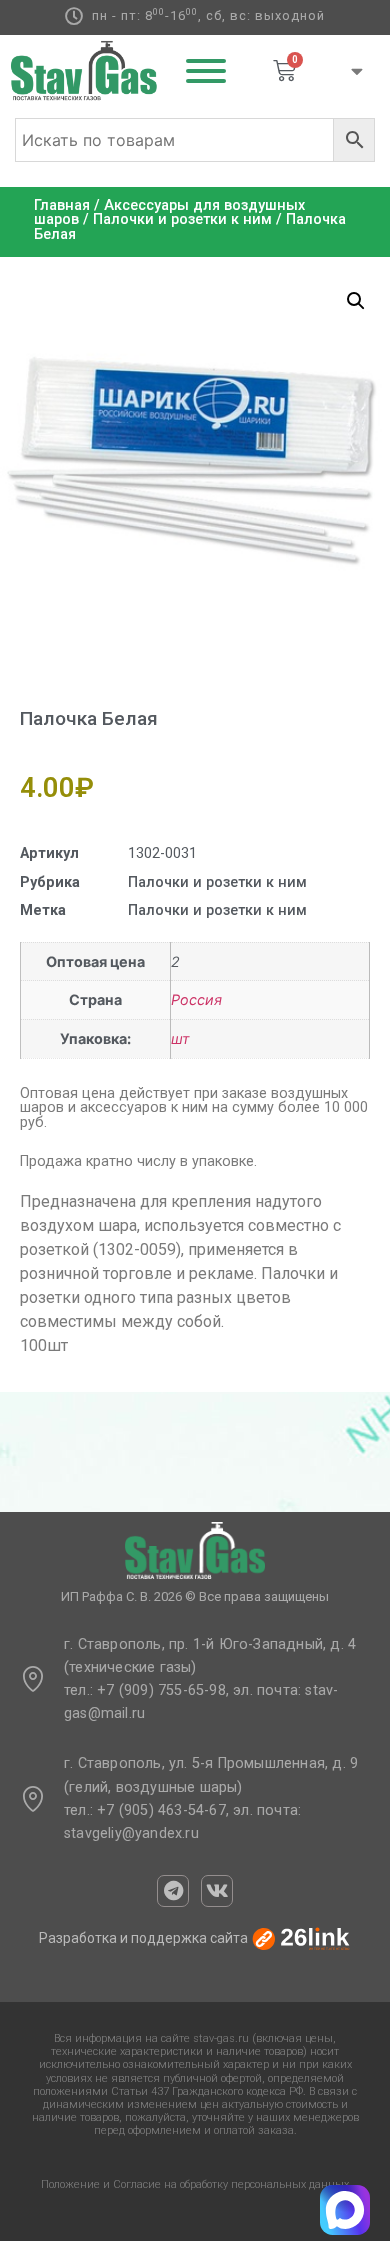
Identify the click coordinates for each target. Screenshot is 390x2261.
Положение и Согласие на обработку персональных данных (195, 2184)
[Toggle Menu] (206, 71)
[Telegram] (173, 1891)
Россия (196, 999)
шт (180, 1038)
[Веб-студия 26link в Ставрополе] (301, 1938)
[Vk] (217, 1891)
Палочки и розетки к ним (182, 219)
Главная (62, 205)
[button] (356, 301)
